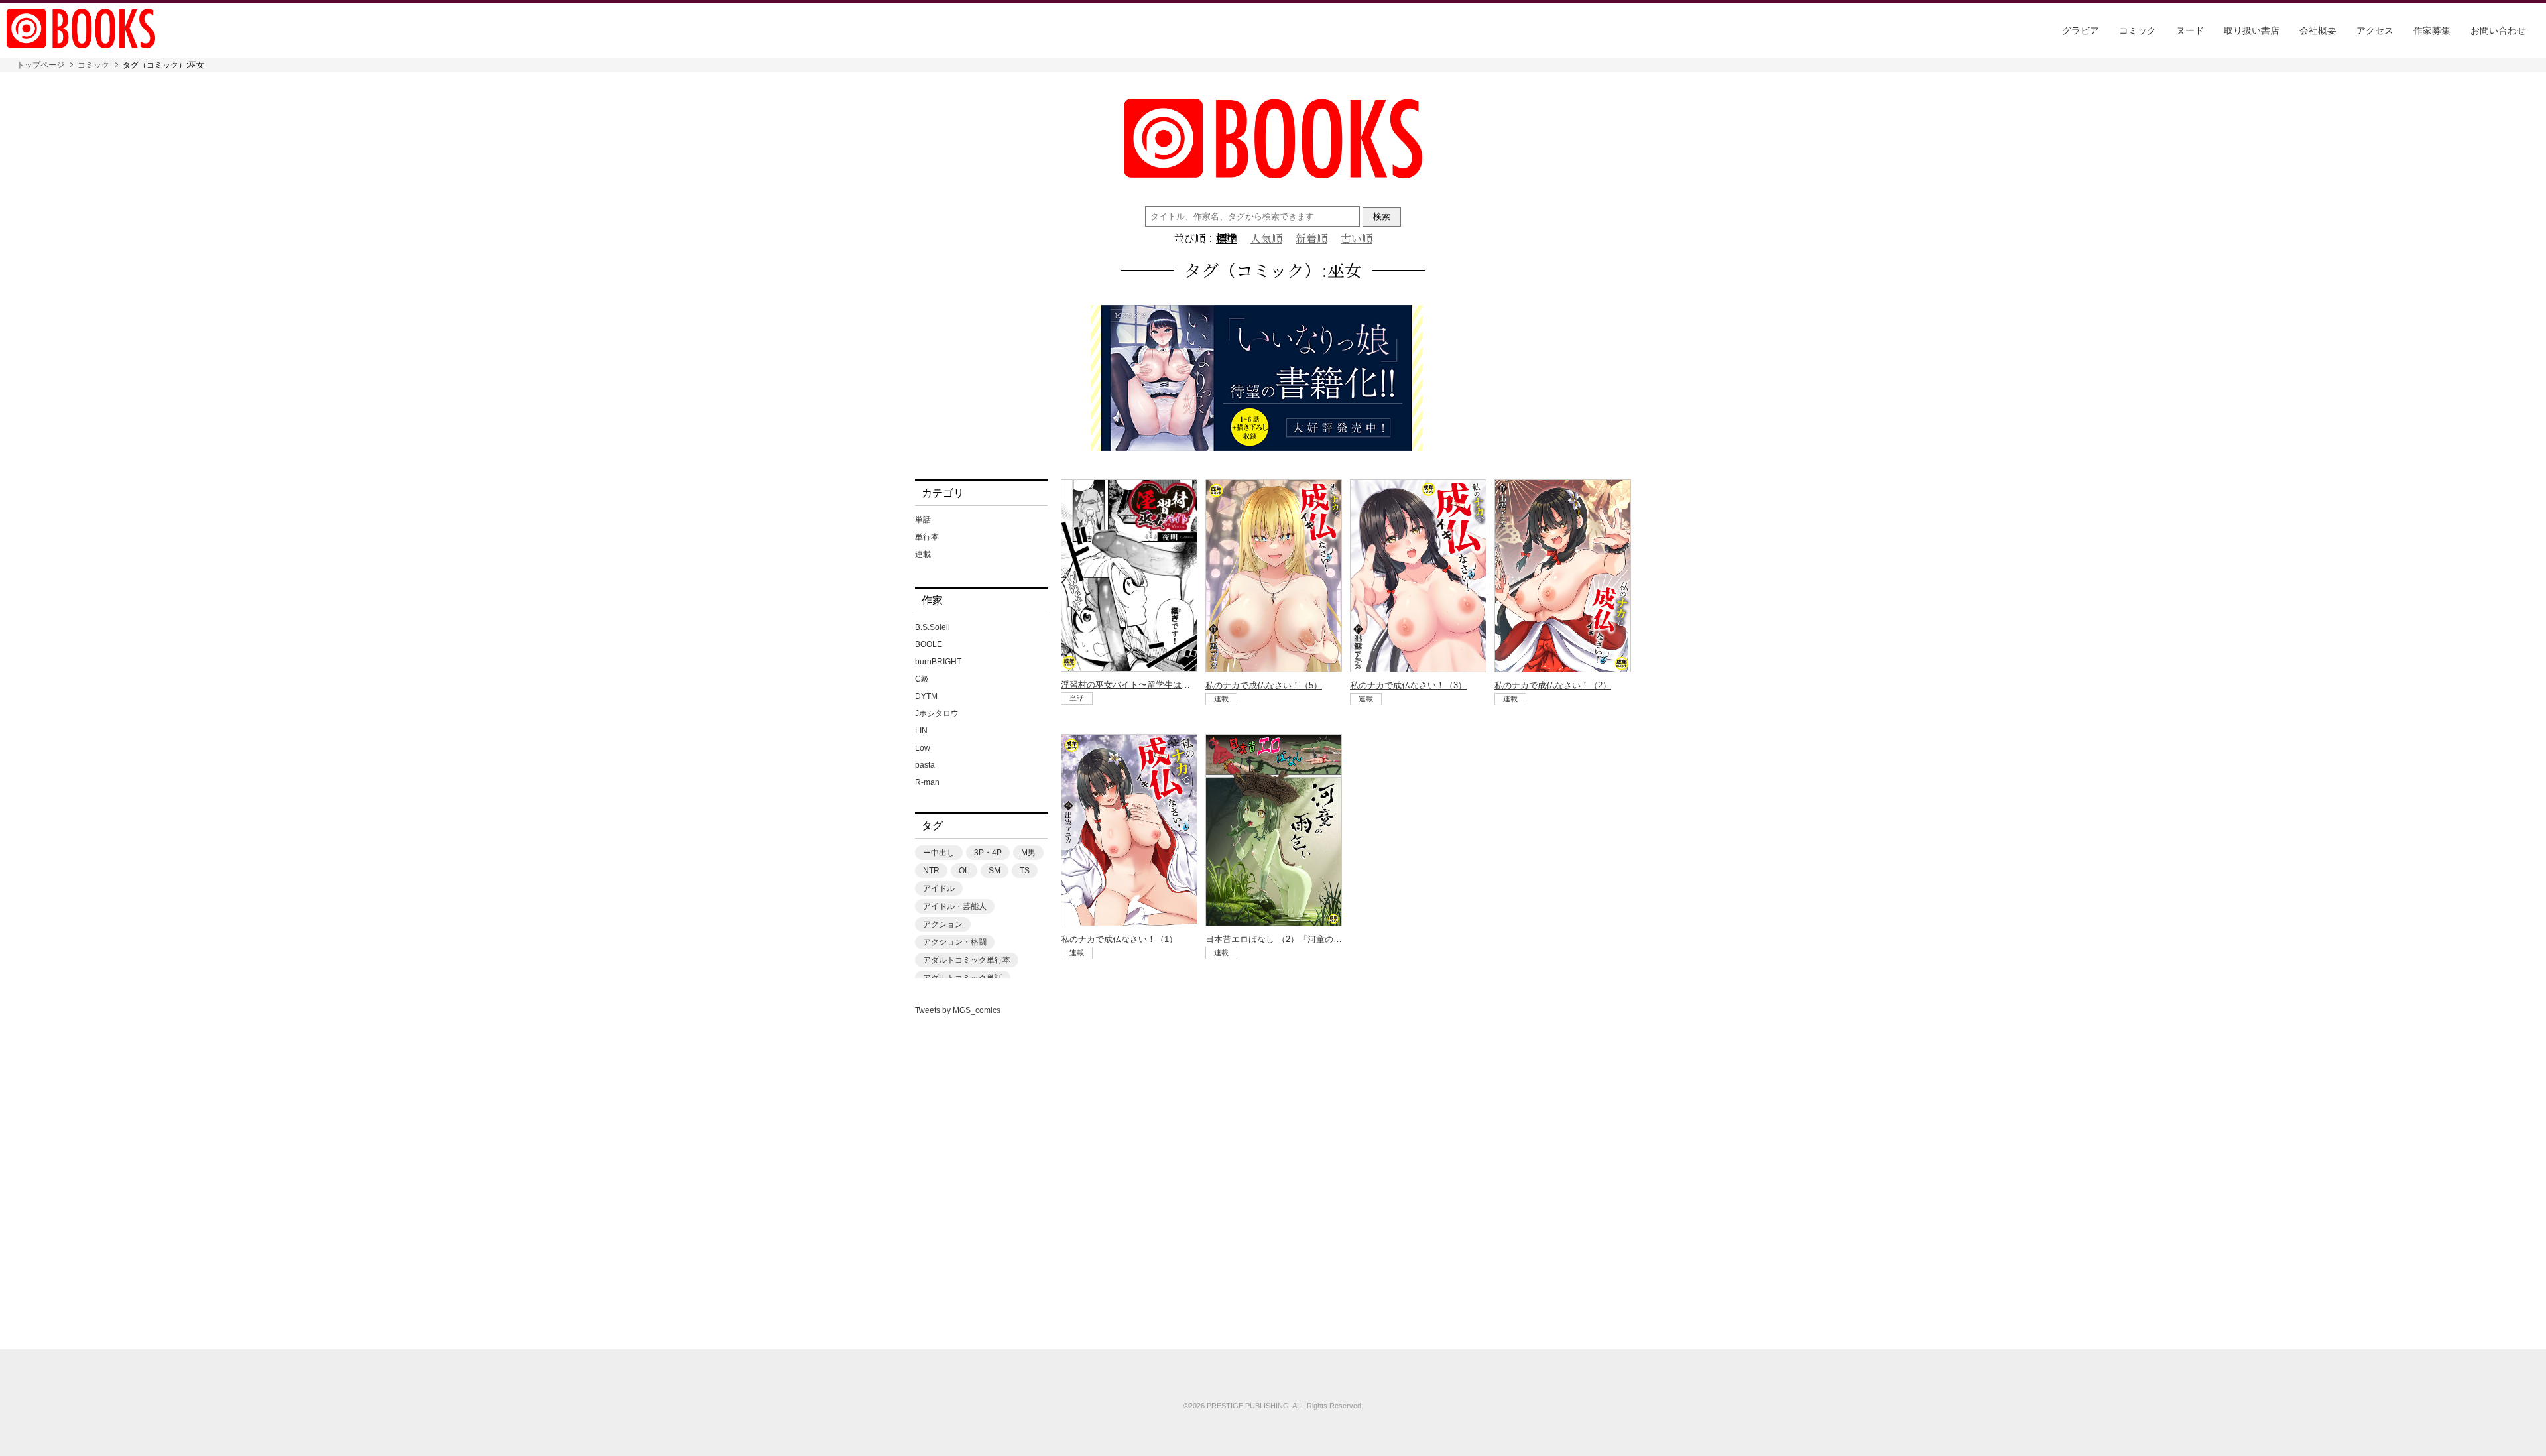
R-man (927, 782)
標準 (1227, 239)
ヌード (2190, 30)
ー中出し (939, 853)
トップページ (40, 65)
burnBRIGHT (938, 662)
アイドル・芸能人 (955, 906)
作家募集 (2432, 30)
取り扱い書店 (2252, 30)
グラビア (2081, 30)
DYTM (926, 696)
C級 (922, 679)
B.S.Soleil (933, 627)
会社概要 (2318, 30)
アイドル (939, 888)
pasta (925, 765)
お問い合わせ (2498, 30)
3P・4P (988, 853)
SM (995, 871)
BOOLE (929, 644)
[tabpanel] (1273, 379)
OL (964, 871)
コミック (2138, 30)
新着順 (1311, 239)
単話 (923, 520)
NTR (931, 871)
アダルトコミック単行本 (967, 960)
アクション (943, 924)
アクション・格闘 (955, 942)
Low (923, 748)
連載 (923, 554)
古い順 (1357, 239)
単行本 (927, 537)
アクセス (2375, 30)
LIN (921, 731)
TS (1025, 871)
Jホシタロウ (937, 713)
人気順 (1266, 239)
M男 (1028, 853)
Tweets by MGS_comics (958, 1010)
